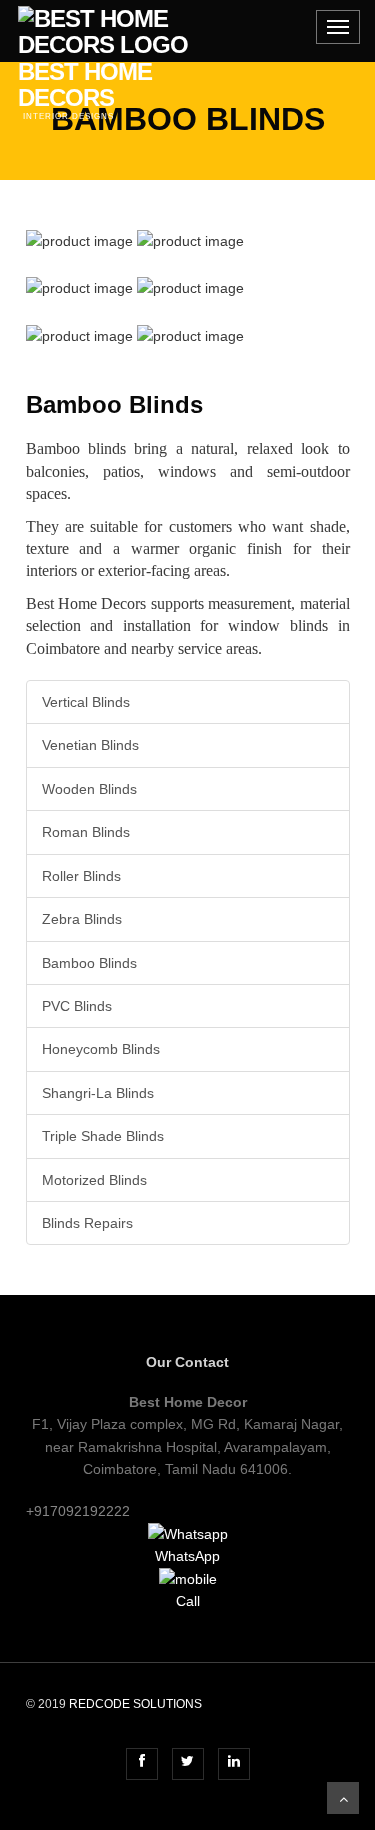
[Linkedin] (234, 1761)
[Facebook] (142, 1761)
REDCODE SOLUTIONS (135, 1704)
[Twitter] (187, 1761)
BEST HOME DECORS (105, 16)
